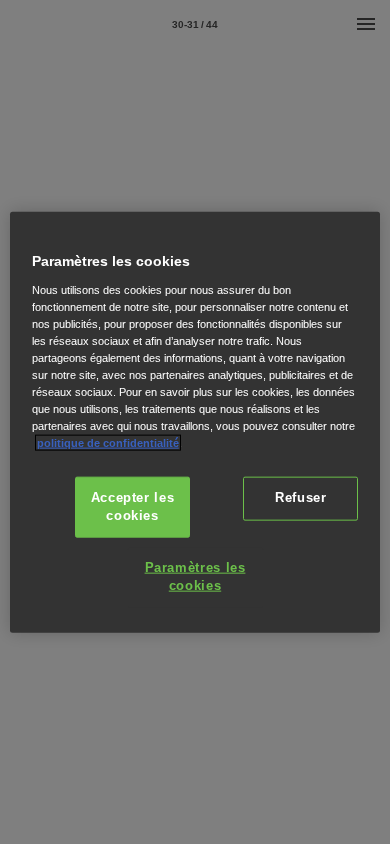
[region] (195, 422)
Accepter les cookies (133, 507)
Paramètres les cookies (195, 577)
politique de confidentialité (108, 443)
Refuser (300, 498)
